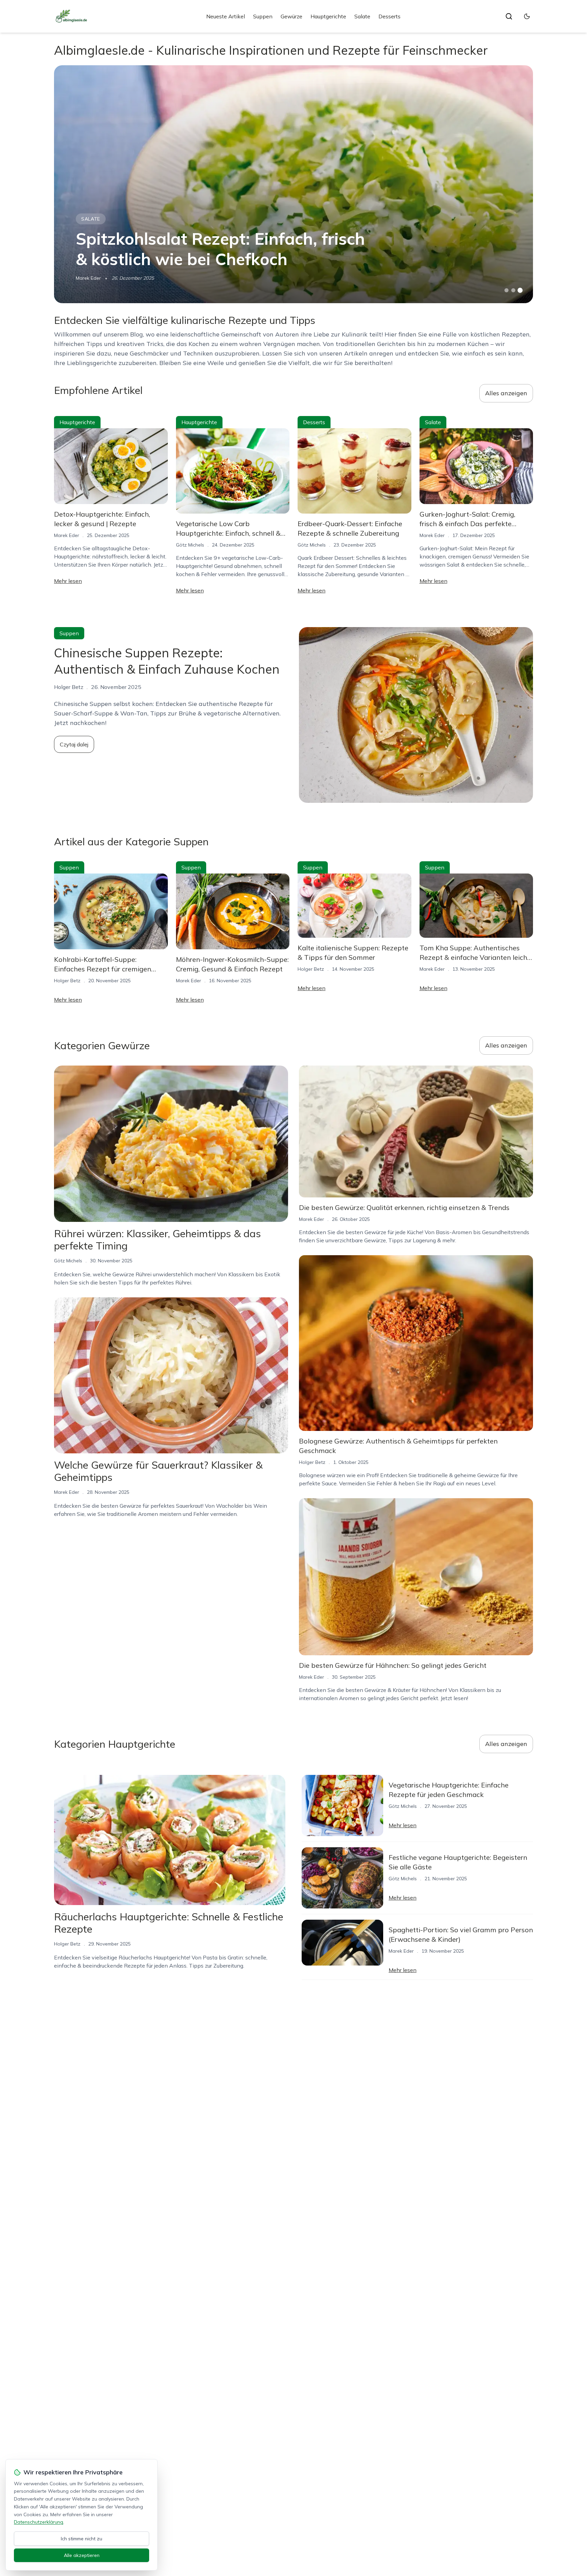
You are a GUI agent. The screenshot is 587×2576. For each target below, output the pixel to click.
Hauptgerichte (328, 16)
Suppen (263, 16)
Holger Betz (67, 981)
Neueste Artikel (226, 16)
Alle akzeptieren (82, 2555)
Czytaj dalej (74, 744)
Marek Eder (88, 278)
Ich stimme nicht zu (82, 2539)
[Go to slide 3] (520, 290)
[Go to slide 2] (513, 290)
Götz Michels (190, 545)
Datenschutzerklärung (39, 2522)
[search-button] (509, 16)
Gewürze (291, 16)
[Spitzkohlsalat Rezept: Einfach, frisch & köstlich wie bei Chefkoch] (293, 184)
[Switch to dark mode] (527, 16)
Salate (362, 16)
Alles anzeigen (506, 393)
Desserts (389, 16)
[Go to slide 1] (506, 290)
